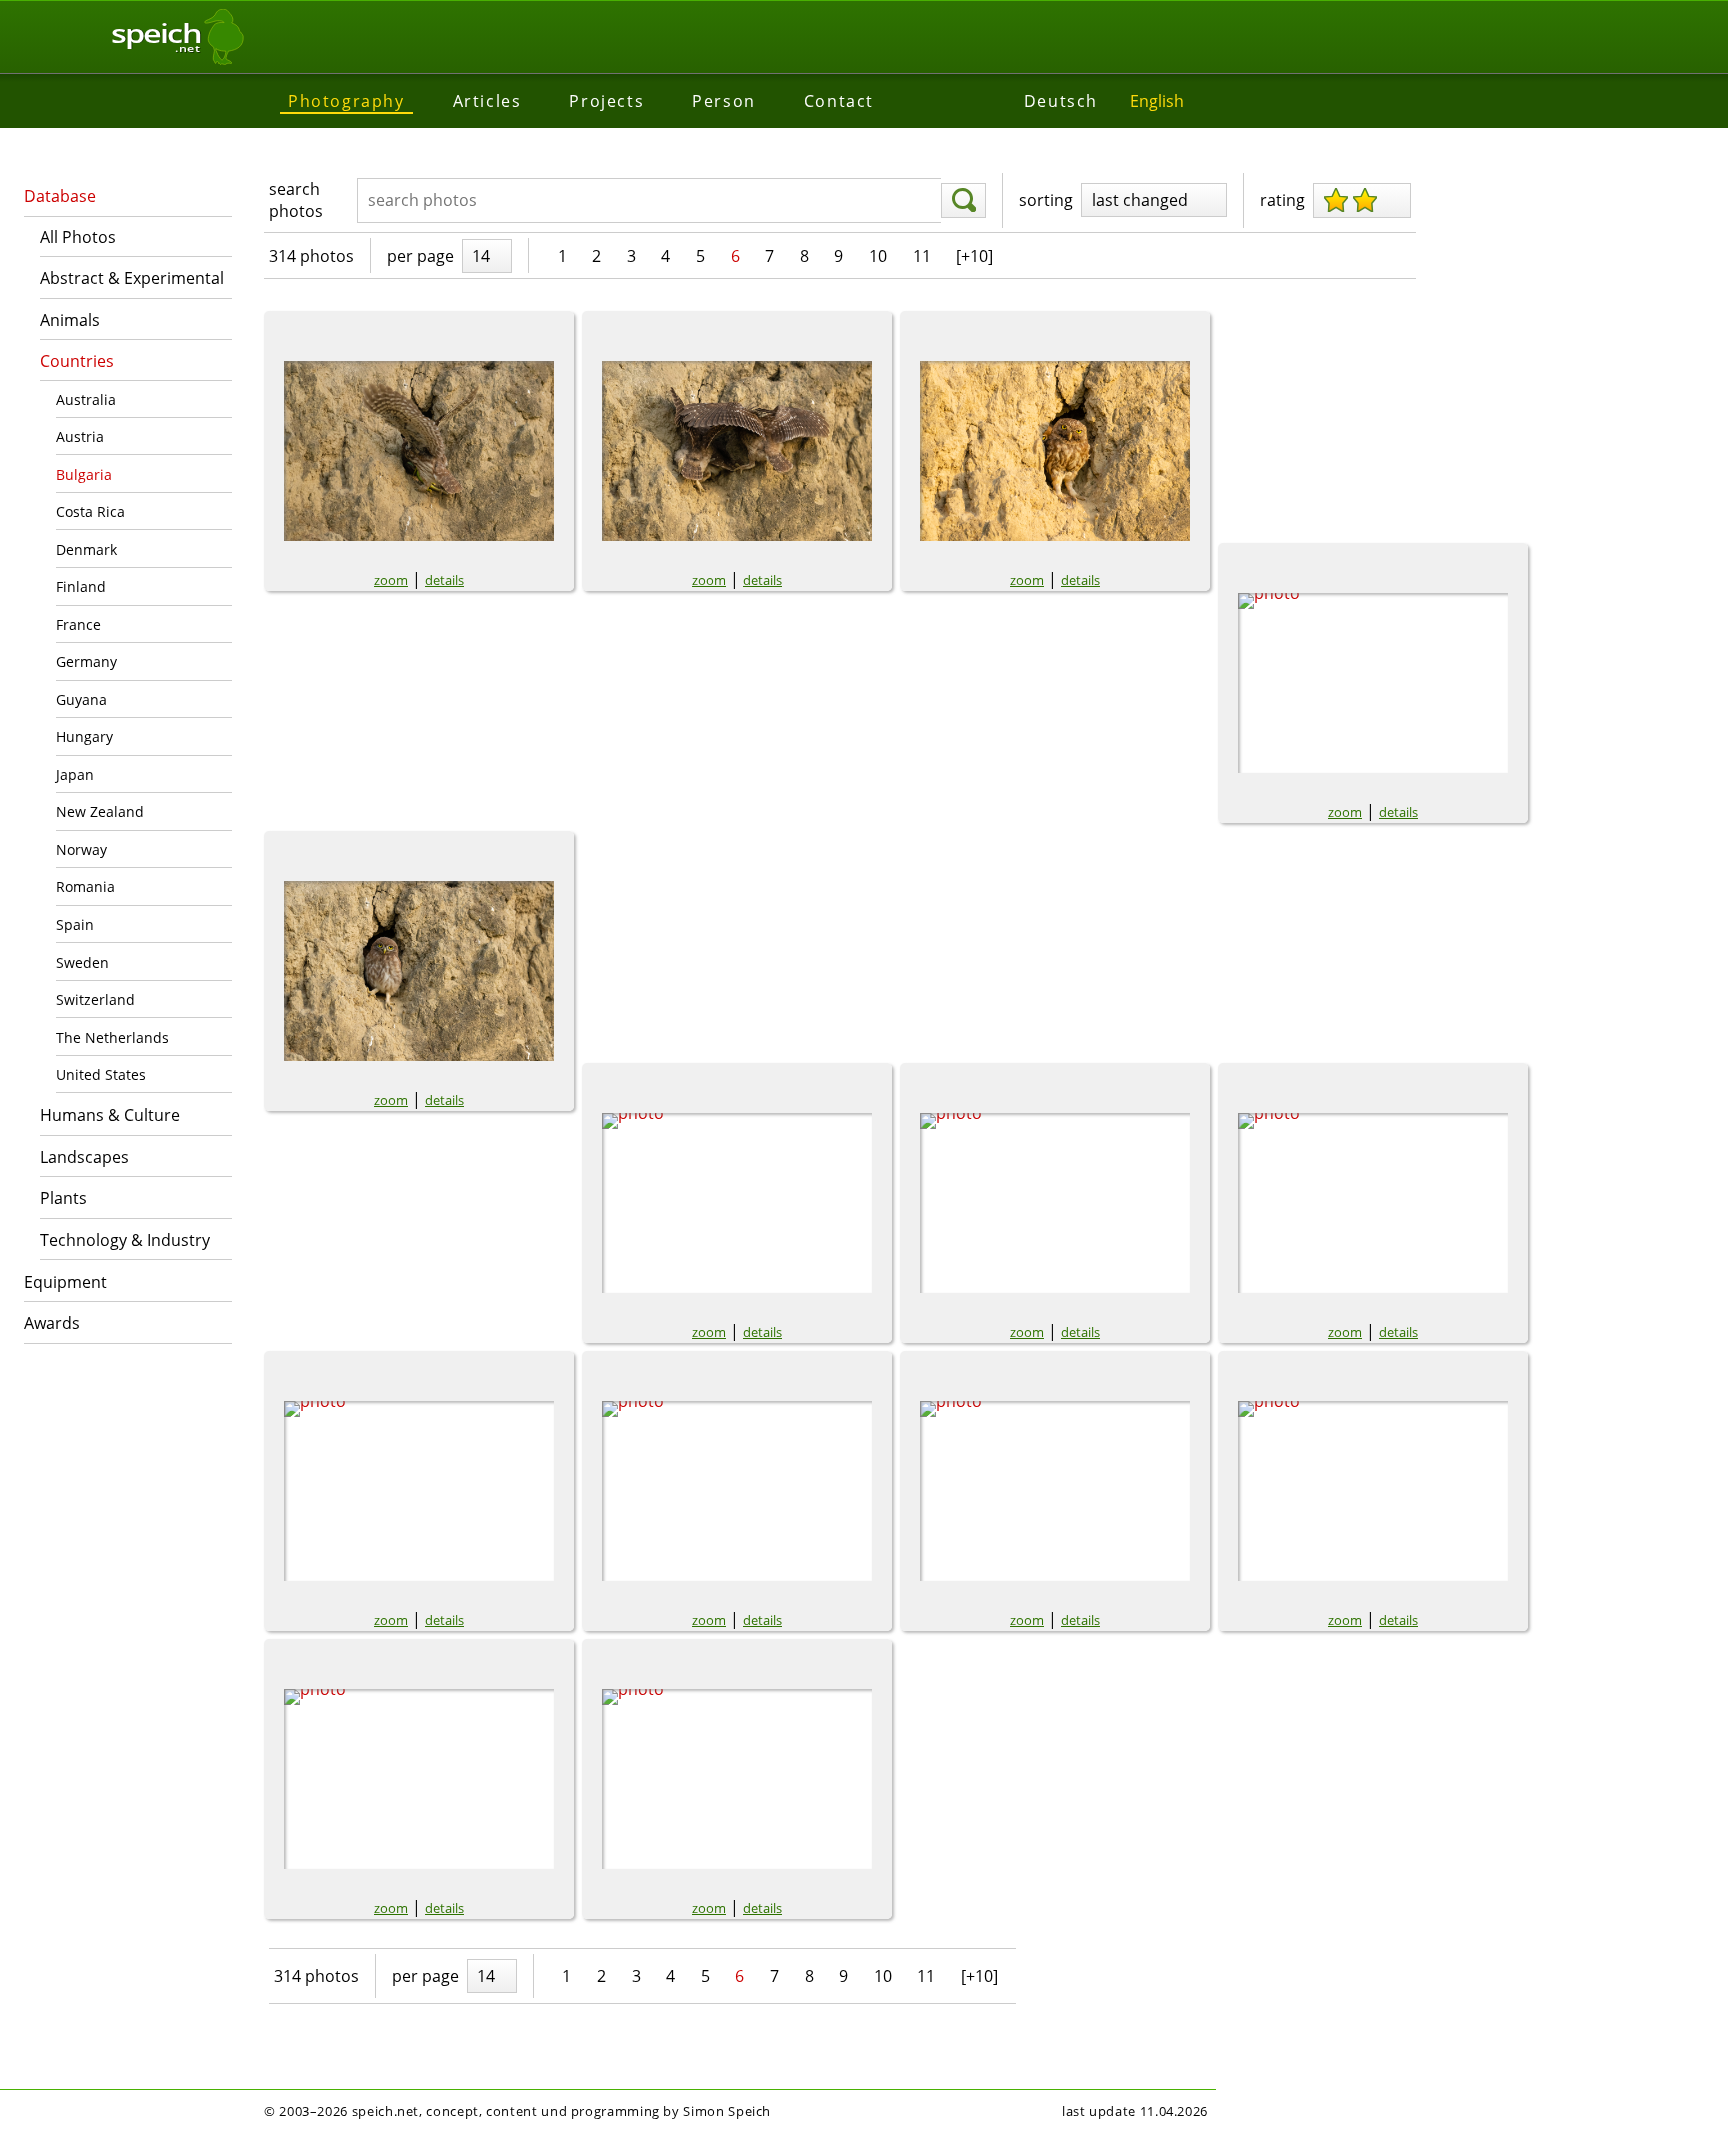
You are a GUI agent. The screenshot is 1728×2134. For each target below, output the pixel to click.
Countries (77, 361)
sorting (1046, 200)
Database (60, 196)
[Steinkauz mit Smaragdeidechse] (419, 451)
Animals (70, 320)
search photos (296, 200)
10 (878, 256)
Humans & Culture (110, 1115)
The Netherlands (112, 1037)
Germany (86, 661)
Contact (839, 101)
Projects (606, 101)
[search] (963, 201)
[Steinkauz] (1373, 683)
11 (922, 256)
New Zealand (100, 811)
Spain (75, 924)
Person (724, 101)
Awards (52, 1323)
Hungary (84, 736)
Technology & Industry (125, 1240)
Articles (487, 101)
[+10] (974, 256)
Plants (63, 1198)
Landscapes (84, 1157)
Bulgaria (84, 474)
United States (101, 1074)
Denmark (86, 549)
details (444, 580)
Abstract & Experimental (132, 278)
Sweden (82, 962)
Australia (86, 399)
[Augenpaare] (1055, 451)
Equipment (65, 1282)
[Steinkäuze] (737, 451)
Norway (81, 849)
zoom (391, 580)
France (78, 624)
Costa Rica (90, 511)
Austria (80, 436)
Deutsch (1061, 101)
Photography (346, 101)
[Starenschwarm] (419, 1491)
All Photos (78, 237)
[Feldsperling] (1373, 1491)
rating (1282, 200)
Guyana (81, 699)
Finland (81, 586)
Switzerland (95, 999)
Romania (85, 886)
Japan (75, 774)
